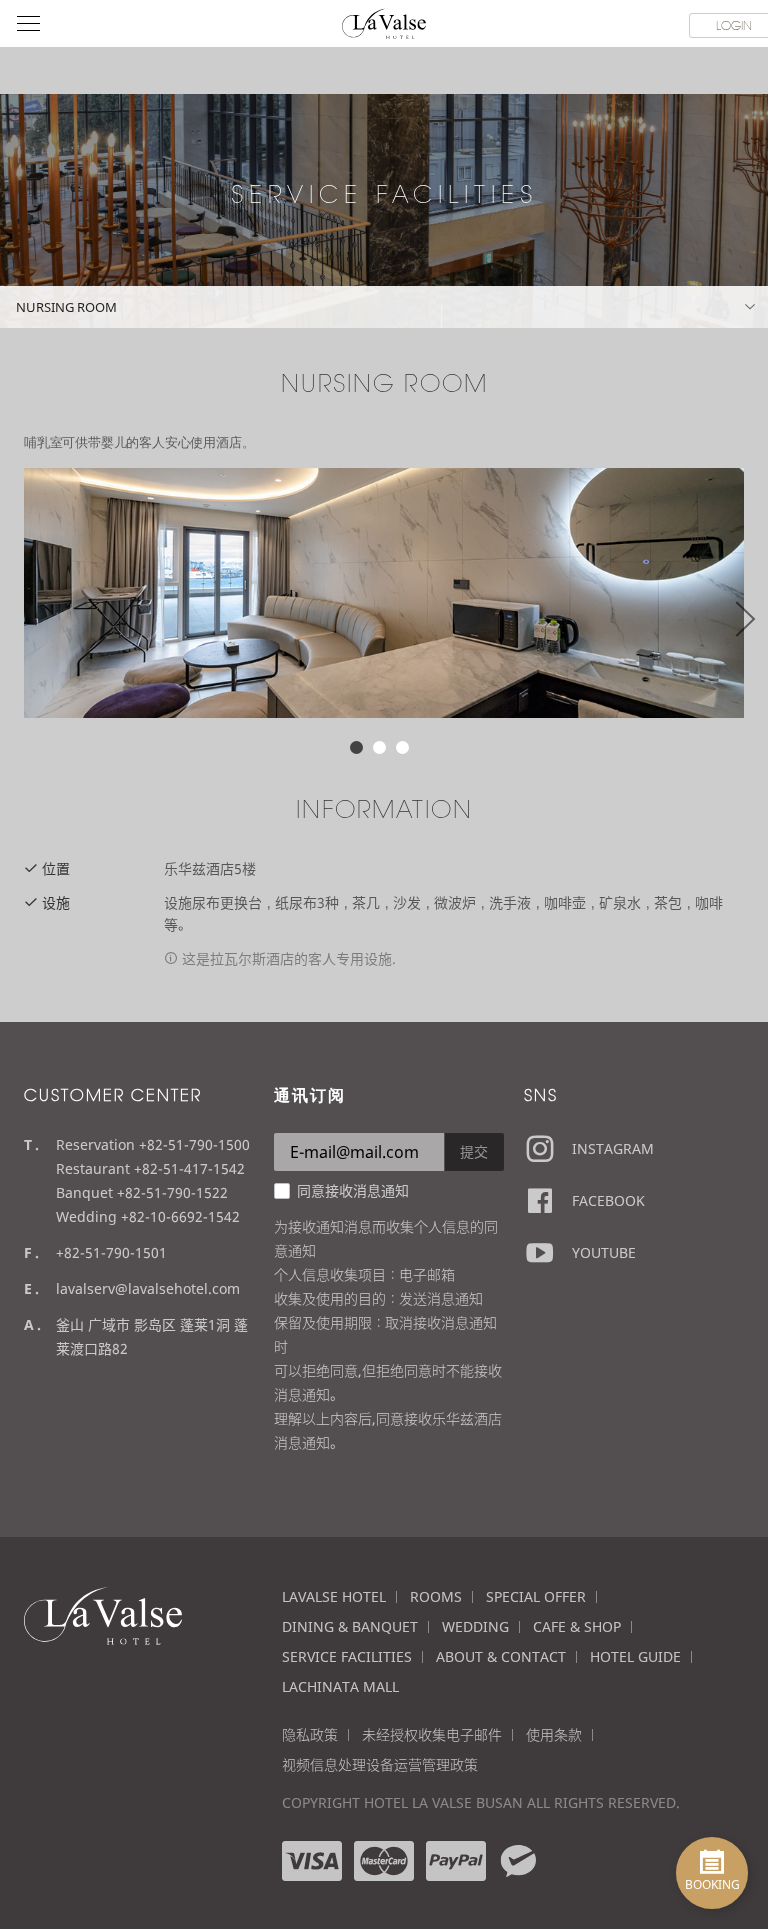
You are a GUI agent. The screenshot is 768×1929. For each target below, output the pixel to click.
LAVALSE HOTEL (334, 1596)
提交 (474, 1151)
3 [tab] (402, 747)
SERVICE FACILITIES (347, 1656)
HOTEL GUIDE (635, 1656)
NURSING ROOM (66, 307)
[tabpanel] (384, 593)
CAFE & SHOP (577, 1626)
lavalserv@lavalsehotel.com (148, 1288)
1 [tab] (356, 747)
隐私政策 (310, 1734)
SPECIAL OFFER (536, 1596)
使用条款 (554, 1734)
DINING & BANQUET (350, 1626)
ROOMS (436, 1596)
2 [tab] (379, 747)
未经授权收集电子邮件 (432, 1734)
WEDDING (475, 1626)
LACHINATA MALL (340, 1686)
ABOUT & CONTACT (501, 1656)
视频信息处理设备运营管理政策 (380, 1764)
